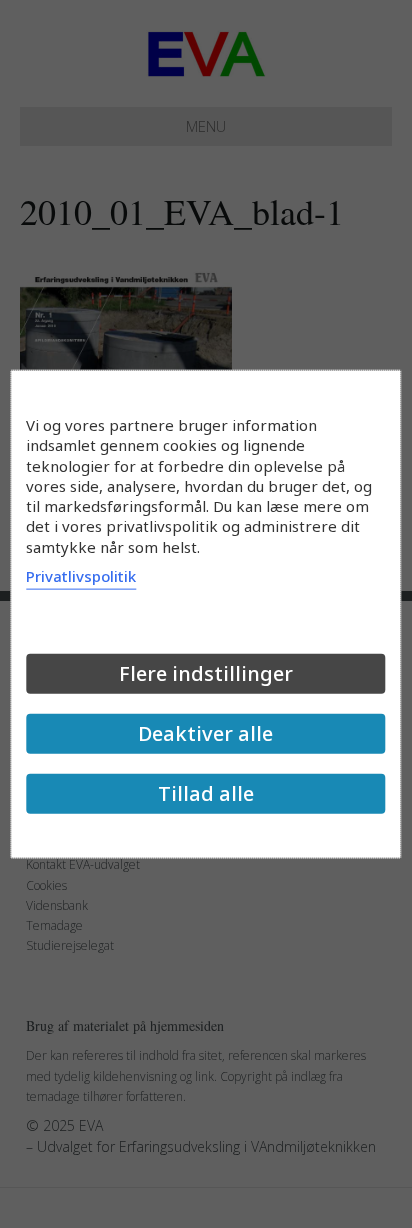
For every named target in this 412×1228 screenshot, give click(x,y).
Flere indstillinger (206, 672)
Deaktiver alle (205, 732)
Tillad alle (206, 792)
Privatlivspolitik (81, 575)
